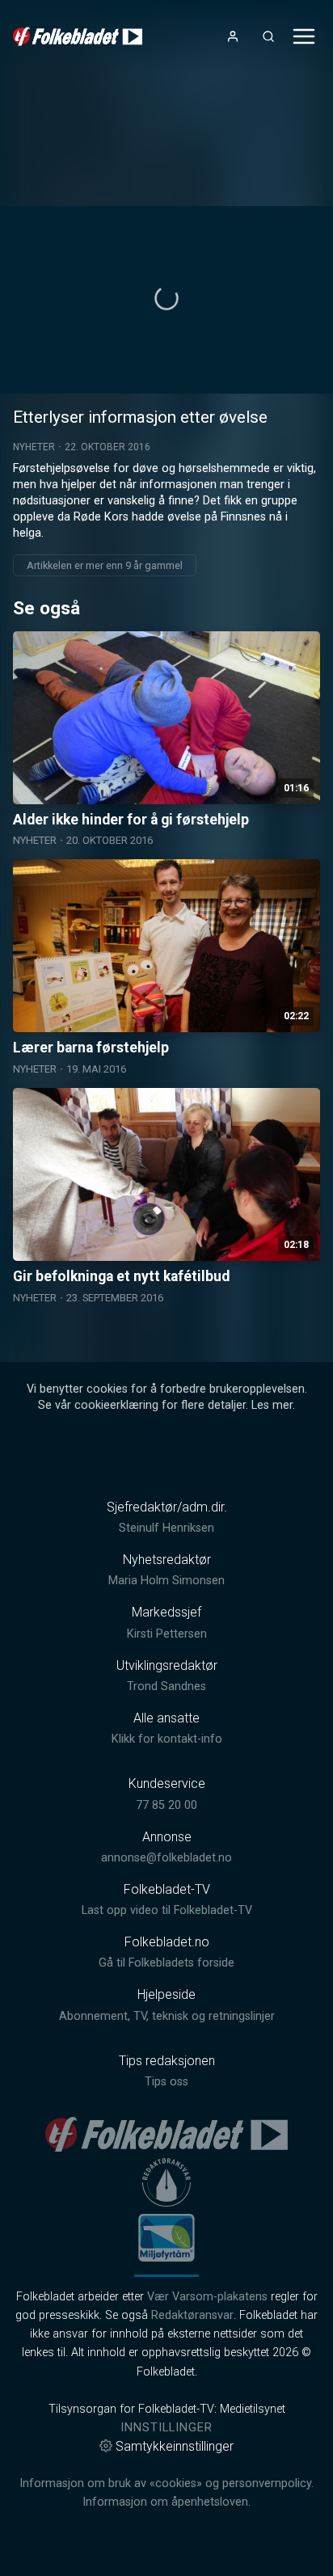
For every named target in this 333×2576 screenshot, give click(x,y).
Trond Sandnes (166, 1686)
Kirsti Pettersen (167, 1634)
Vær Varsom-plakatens (207, 2297)
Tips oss (166, 2082)
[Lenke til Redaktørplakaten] (166, 2182)
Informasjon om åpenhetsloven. (166, 2502)
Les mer (272, 1405)
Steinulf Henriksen (166, 1528)
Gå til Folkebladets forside (166, 1963)
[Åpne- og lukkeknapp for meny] (304, 36)
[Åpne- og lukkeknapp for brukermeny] (233, 36)
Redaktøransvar (192, 2315)
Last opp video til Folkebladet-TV (167, 1910)
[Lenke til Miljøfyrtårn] (166, 2237)
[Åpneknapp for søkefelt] (268, 36)
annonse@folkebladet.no (166, 1858)
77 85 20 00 (166, 1805)
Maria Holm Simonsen (166, 1581)
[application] (166, 300)
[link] (78, 36)
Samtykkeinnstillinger (175, 2446)
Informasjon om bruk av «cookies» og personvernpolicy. (166, 2483)
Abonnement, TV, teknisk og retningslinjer (167, 2016)
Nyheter (34, 447)
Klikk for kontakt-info (167, 1739)
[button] (166, 298)
